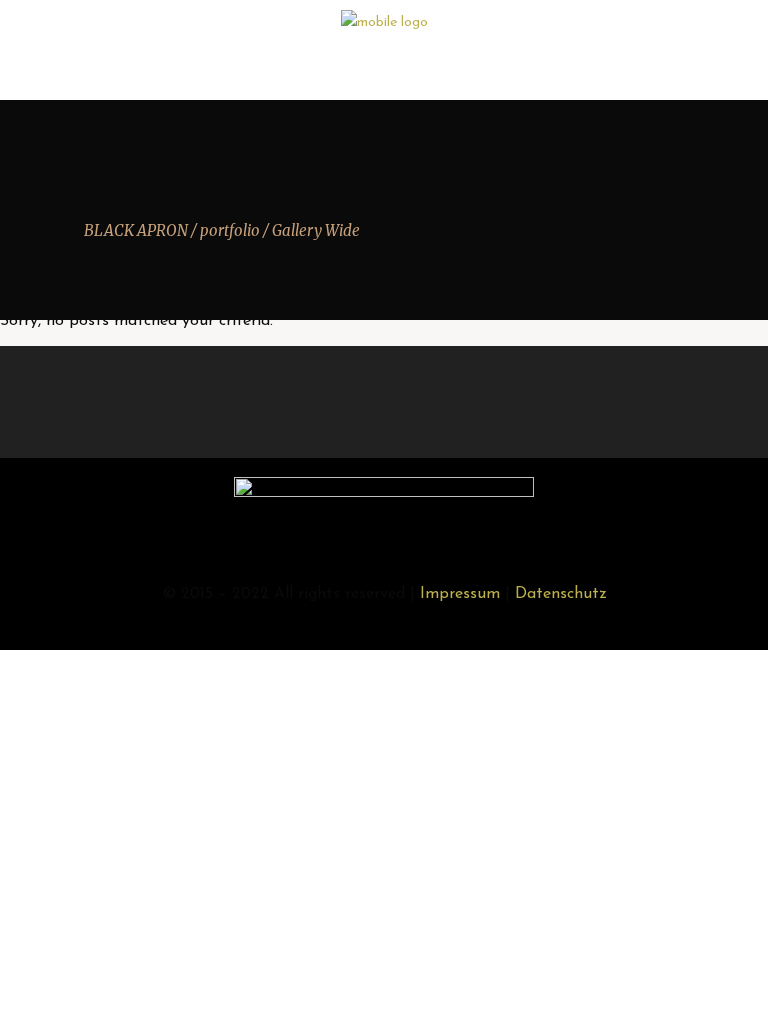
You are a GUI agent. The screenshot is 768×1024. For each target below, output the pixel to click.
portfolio (230, 230)
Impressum (460, 594)
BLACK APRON (136, 230)
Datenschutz (561, 594)
